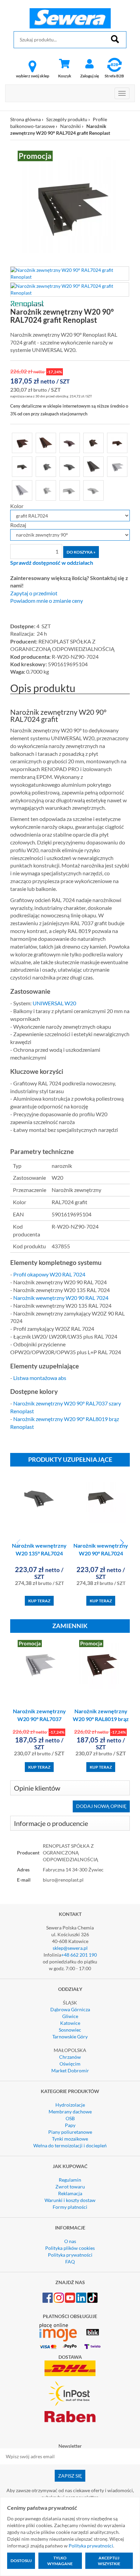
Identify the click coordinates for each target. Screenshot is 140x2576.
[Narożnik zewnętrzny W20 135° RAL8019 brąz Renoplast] (93, 442)
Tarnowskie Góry (70, 2037)
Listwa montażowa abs (40, 1378)
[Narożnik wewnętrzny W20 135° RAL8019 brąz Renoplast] (70, 442)
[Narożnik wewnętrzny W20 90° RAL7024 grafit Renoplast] (22, 466)
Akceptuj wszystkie (109, 2561)
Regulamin (70, 2180)
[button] (122, 1543)
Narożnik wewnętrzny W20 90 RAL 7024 (61, 1298)
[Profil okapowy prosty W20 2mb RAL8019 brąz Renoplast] (46, 442)
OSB (70, 2118)
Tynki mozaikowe (70, 2139)
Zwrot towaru (70, 2187)
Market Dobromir (70, 2070)
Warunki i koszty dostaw (70, 2200)
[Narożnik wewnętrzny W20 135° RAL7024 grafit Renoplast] (70, 466)
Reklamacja (70, 2193)
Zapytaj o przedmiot (34, 593)
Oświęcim (70, 2064)
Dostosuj (21, 2561)
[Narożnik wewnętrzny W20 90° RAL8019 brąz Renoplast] (117, 442)
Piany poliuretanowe (70, 2132)
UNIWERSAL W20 (54, 1003)
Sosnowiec (70, 2030)
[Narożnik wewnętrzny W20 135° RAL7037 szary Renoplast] (93, 490)
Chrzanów (70, 2057)
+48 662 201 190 (79, 1955)
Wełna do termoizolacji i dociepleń (70, 2145)
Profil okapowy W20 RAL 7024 (49, 1274)
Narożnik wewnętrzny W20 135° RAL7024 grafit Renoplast (39, 1553)
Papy (70, 2125)
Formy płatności (70, 2207)
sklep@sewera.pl (70, 1948)
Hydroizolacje (70, 2105)
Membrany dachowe (70, 2112)
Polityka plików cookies (70, 2248)
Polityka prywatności (70, 2255)
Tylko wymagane (60, 2561)
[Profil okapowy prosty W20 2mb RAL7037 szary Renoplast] (22, 490)
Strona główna (25, 119)
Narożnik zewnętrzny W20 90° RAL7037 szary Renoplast (39, 1719)
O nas (70, 2241)
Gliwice (70, 2016)
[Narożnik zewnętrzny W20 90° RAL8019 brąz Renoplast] (22, 442)
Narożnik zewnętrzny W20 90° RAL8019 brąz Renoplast (101, 1719)
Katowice (70, 2023)
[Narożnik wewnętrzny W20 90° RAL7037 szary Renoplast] (70, 490)
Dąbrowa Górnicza (70, 2009)
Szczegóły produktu (67, 119)
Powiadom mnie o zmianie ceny (47, 601)
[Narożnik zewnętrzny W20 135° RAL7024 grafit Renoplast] (46, 466)
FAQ (70, 2262)
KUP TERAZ (39, 1601)
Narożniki (71, 126)
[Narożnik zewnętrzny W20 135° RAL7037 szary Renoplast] (46, 490)
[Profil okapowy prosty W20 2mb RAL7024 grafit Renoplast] (93, 466)
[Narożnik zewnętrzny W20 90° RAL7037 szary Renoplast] (117, 466)
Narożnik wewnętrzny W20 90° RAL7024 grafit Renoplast (101, 1553)
